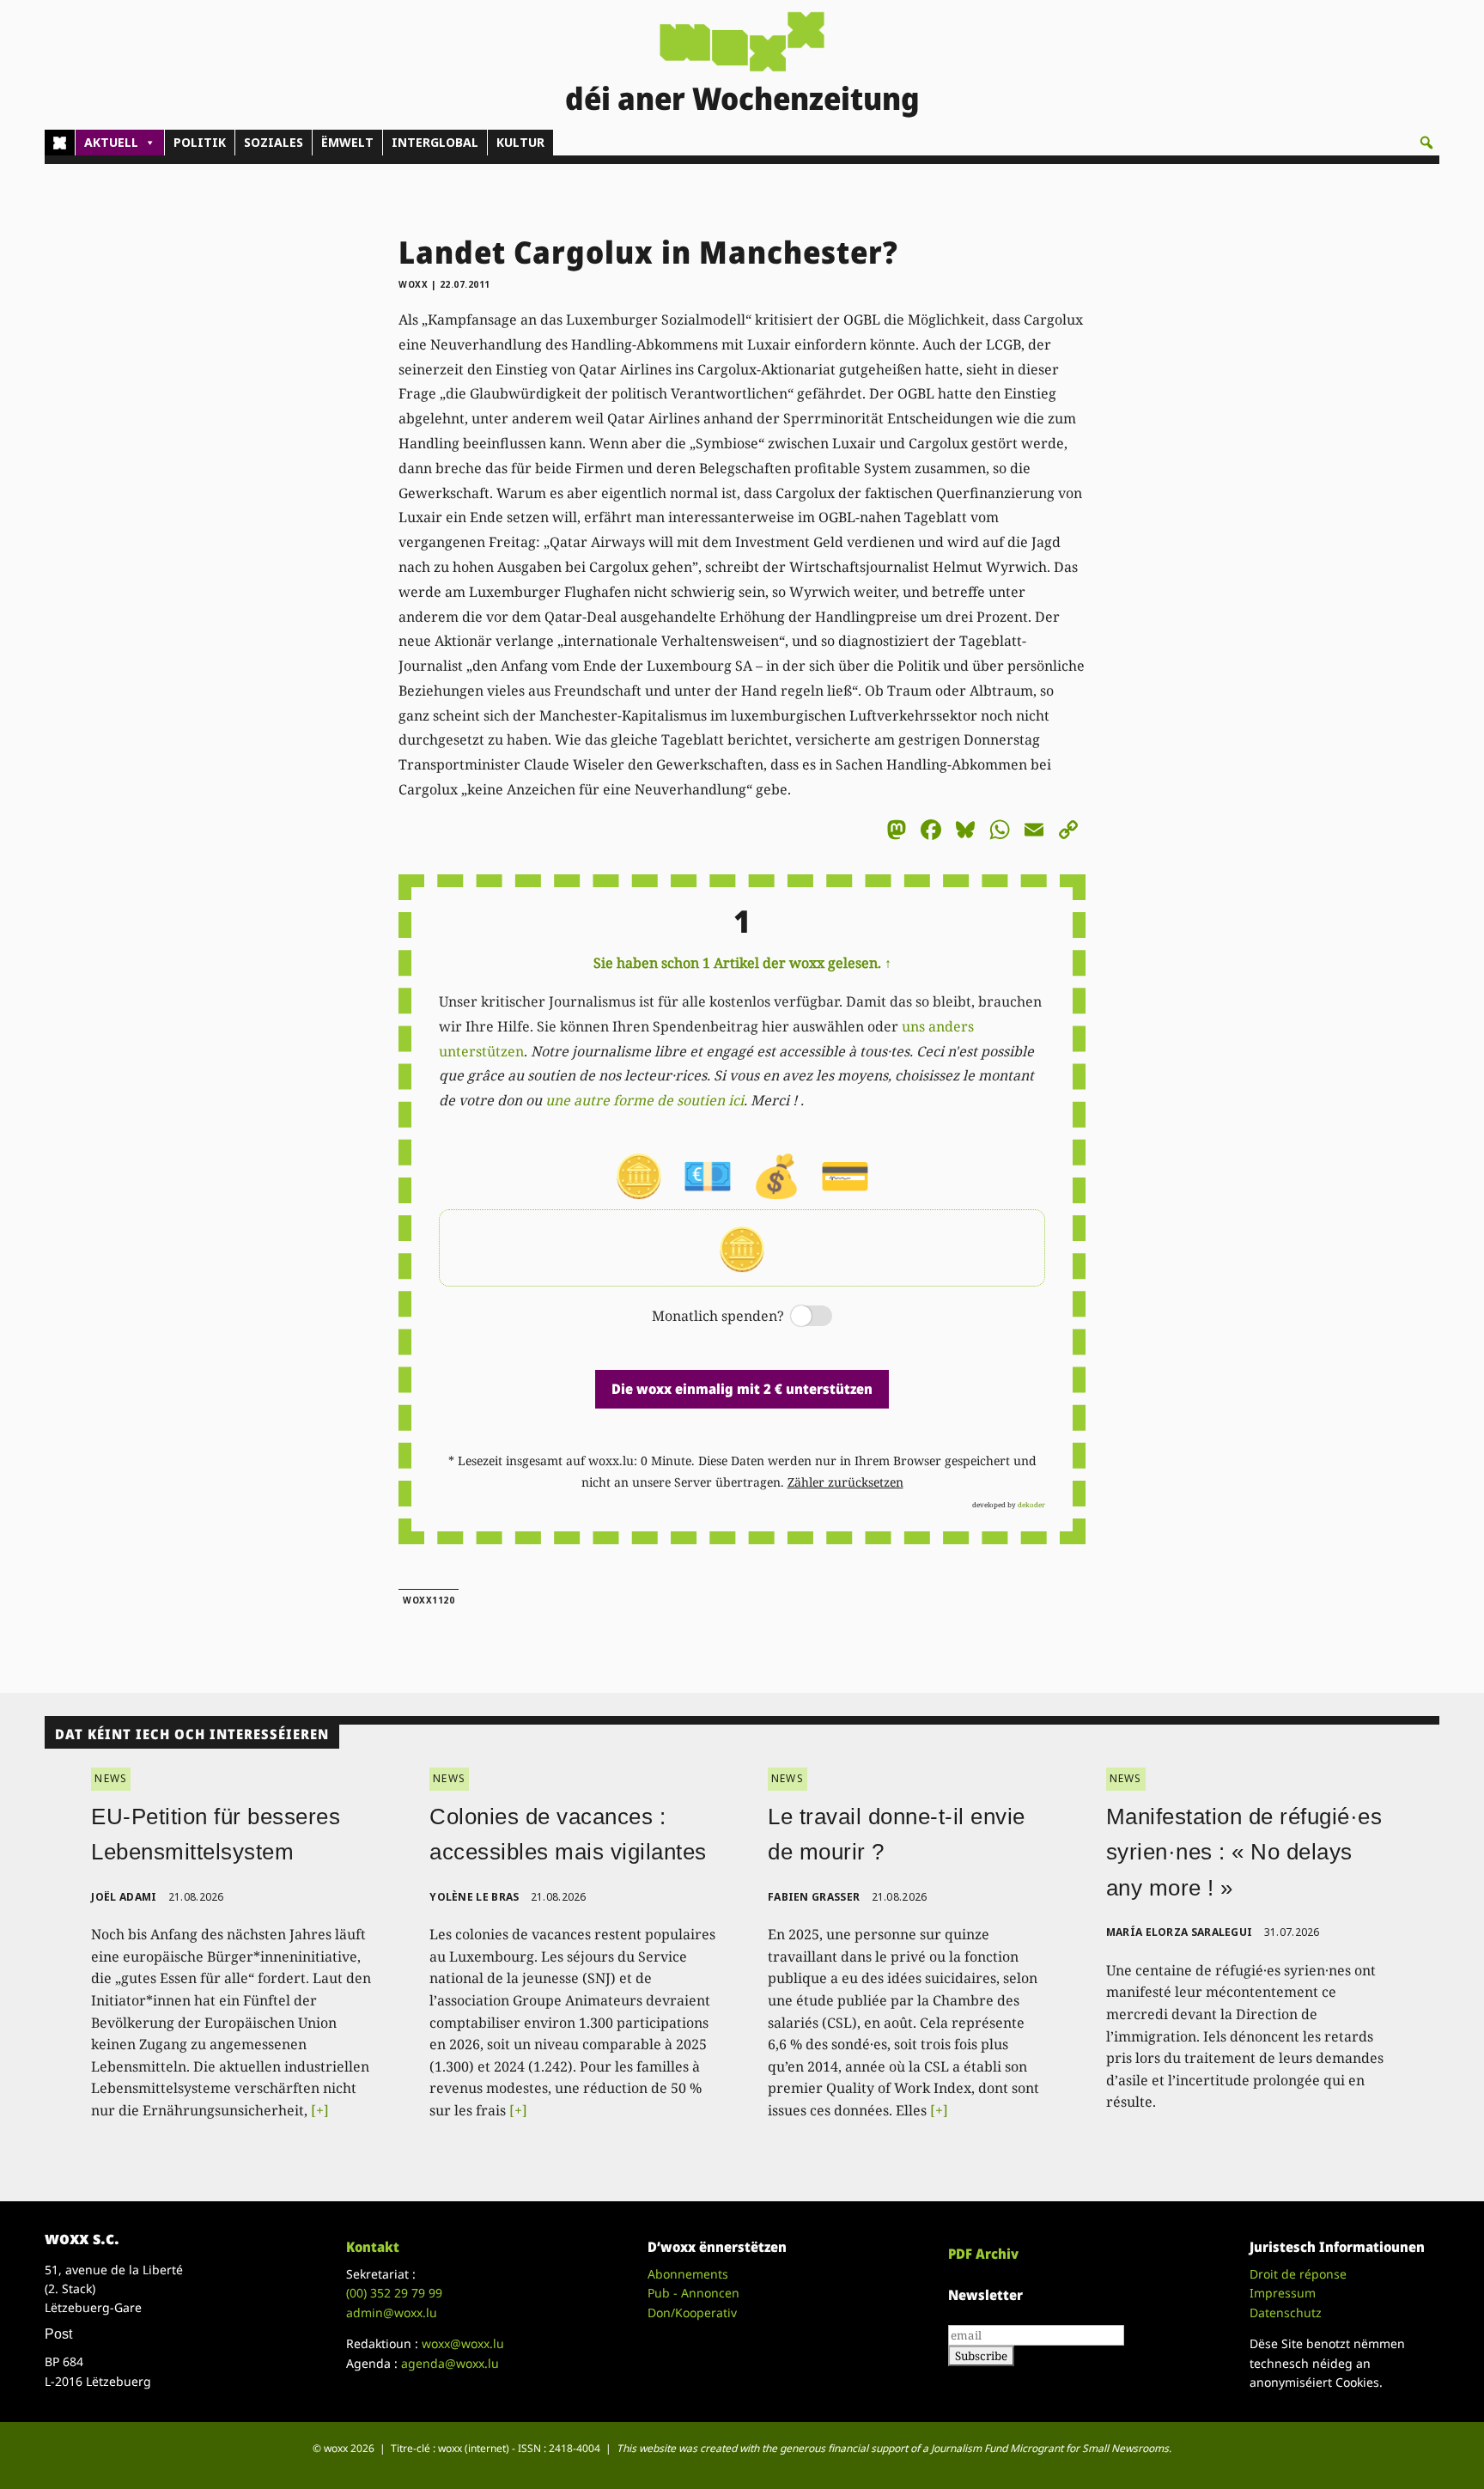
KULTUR (520, 142)
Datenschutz (1286, 2313)
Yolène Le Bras (474, 1897)
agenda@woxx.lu (450, 2363)
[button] (1426, 143)
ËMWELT (347, 142)
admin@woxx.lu (392, 2313)
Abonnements (688, 2274)
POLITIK (200, 142)
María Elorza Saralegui (1180, 1932)
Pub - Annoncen (693, 2293)
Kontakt (373, 2247)
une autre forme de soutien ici (645, 1100)
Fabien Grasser (814, 1897)
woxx (415, 284)
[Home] (60, 143)
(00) (394, 2293)
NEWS (111, 1778)
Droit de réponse (1298, 2274)
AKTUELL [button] (111, 142)
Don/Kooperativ (692, 2313)
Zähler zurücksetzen (845, 1482)
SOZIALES (274, 142)
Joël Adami (124, 1897)
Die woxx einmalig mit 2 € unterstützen (742, 1389)
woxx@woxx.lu (463, 2343)
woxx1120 (429, 1600)
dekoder (1031, 1504)
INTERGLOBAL (435, 142)
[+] (320, 2110)
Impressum (1283, 2293)
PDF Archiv (983, 2254)
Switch (797, 1317)
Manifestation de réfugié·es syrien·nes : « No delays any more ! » (1244, 1852)
